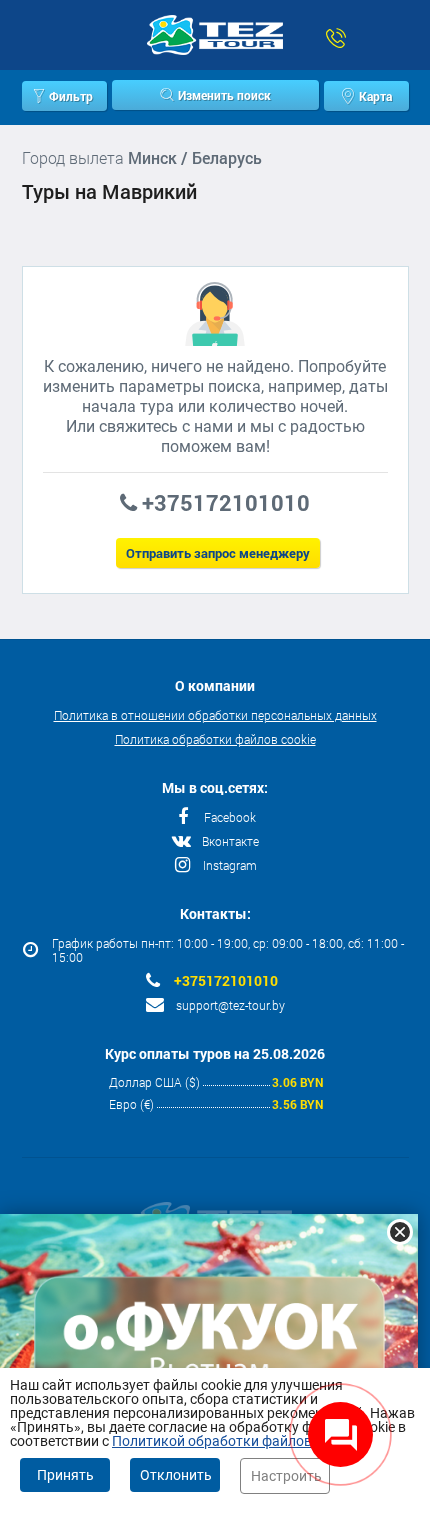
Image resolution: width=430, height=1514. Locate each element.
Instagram (230, 865)
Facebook (230, 817)
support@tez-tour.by (230, 1005)
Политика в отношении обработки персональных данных (215, 715)
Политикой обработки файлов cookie (233, 1441)
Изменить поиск (224, 95)
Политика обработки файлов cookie (215, 739)
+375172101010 (226, 981)
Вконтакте (230, 841)
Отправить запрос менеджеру (218, 553)
